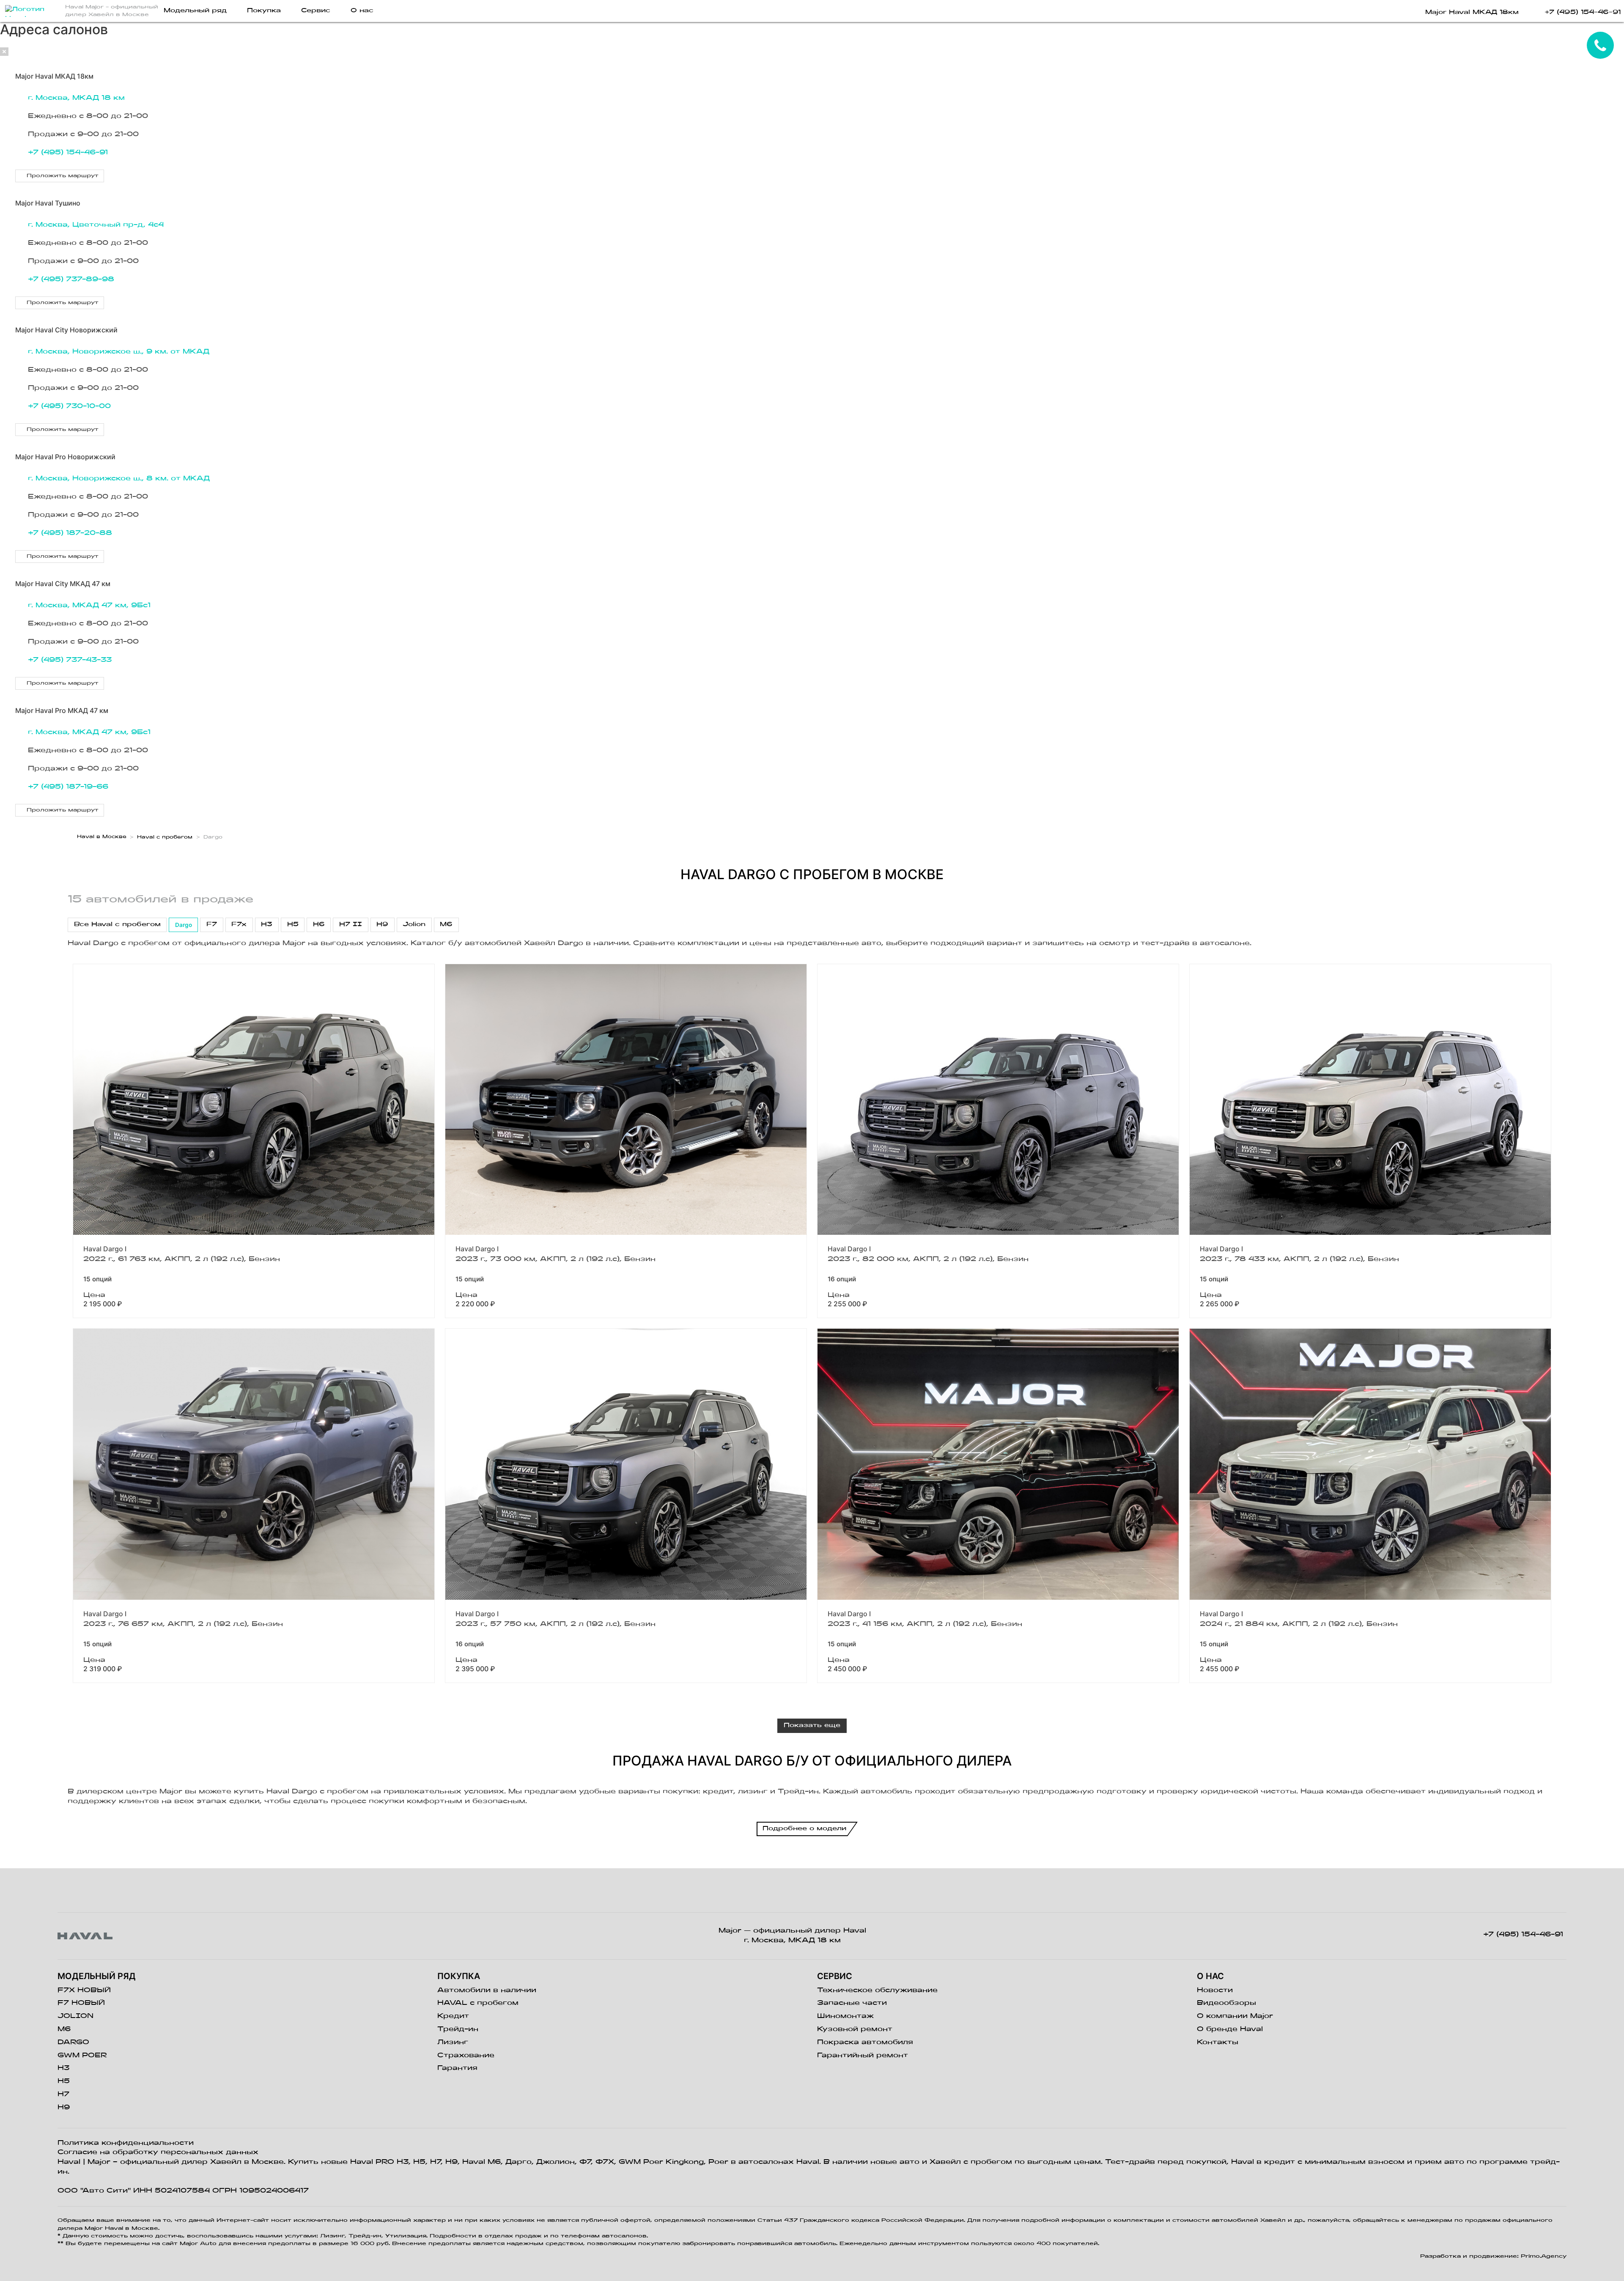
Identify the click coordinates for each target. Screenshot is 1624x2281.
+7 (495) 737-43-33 (70, 660)
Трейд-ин (458, 2029)
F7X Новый (84, 1990)
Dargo (184, 925)
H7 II (351, 925)
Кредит (453, 2016)
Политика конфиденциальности (126, 2143)
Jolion (414, 925)
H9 (382, 925)
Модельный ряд (195, 11)
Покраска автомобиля (865, 2042)
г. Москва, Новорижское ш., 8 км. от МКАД (119, 479)
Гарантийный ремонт (863, 2056)
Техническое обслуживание (877, 1990)
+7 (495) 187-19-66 (68, 787)
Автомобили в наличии (487, 1990)
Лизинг (453, 2042)
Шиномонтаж (845, 2016)
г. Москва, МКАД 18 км (76, 98)
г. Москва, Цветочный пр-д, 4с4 (96, 225)
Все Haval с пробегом (117, 925)
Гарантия (457, 2068)
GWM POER (82, 2056)
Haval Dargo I (105, 1249)
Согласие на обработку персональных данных (158, 2152)
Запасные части (852, 2003)
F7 (212, 925)
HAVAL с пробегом (478, 2003)
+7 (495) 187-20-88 (70, 533)
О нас (362, 11)
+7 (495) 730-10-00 (69, 406)
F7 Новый (81, 2003)
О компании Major (1235, 2016)
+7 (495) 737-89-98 (71, 280)
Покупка (264, 11)
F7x (239, 925)
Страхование (466, 2056)
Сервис (316, 11)
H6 (319, 925)
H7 (63, 2095)
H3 (267, 925)
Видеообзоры (1226, 2003)
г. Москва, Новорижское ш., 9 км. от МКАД (119, 352)
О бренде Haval (1230, 2029)
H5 (293, 925)
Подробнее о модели (804, 1829)
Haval (69, 2162)
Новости (1215, 1990)
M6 (446, 925)
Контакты (1218, 2042)
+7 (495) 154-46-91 (68, 153)
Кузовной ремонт (855, 2029)
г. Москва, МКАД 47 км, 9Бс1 (89, 606)
